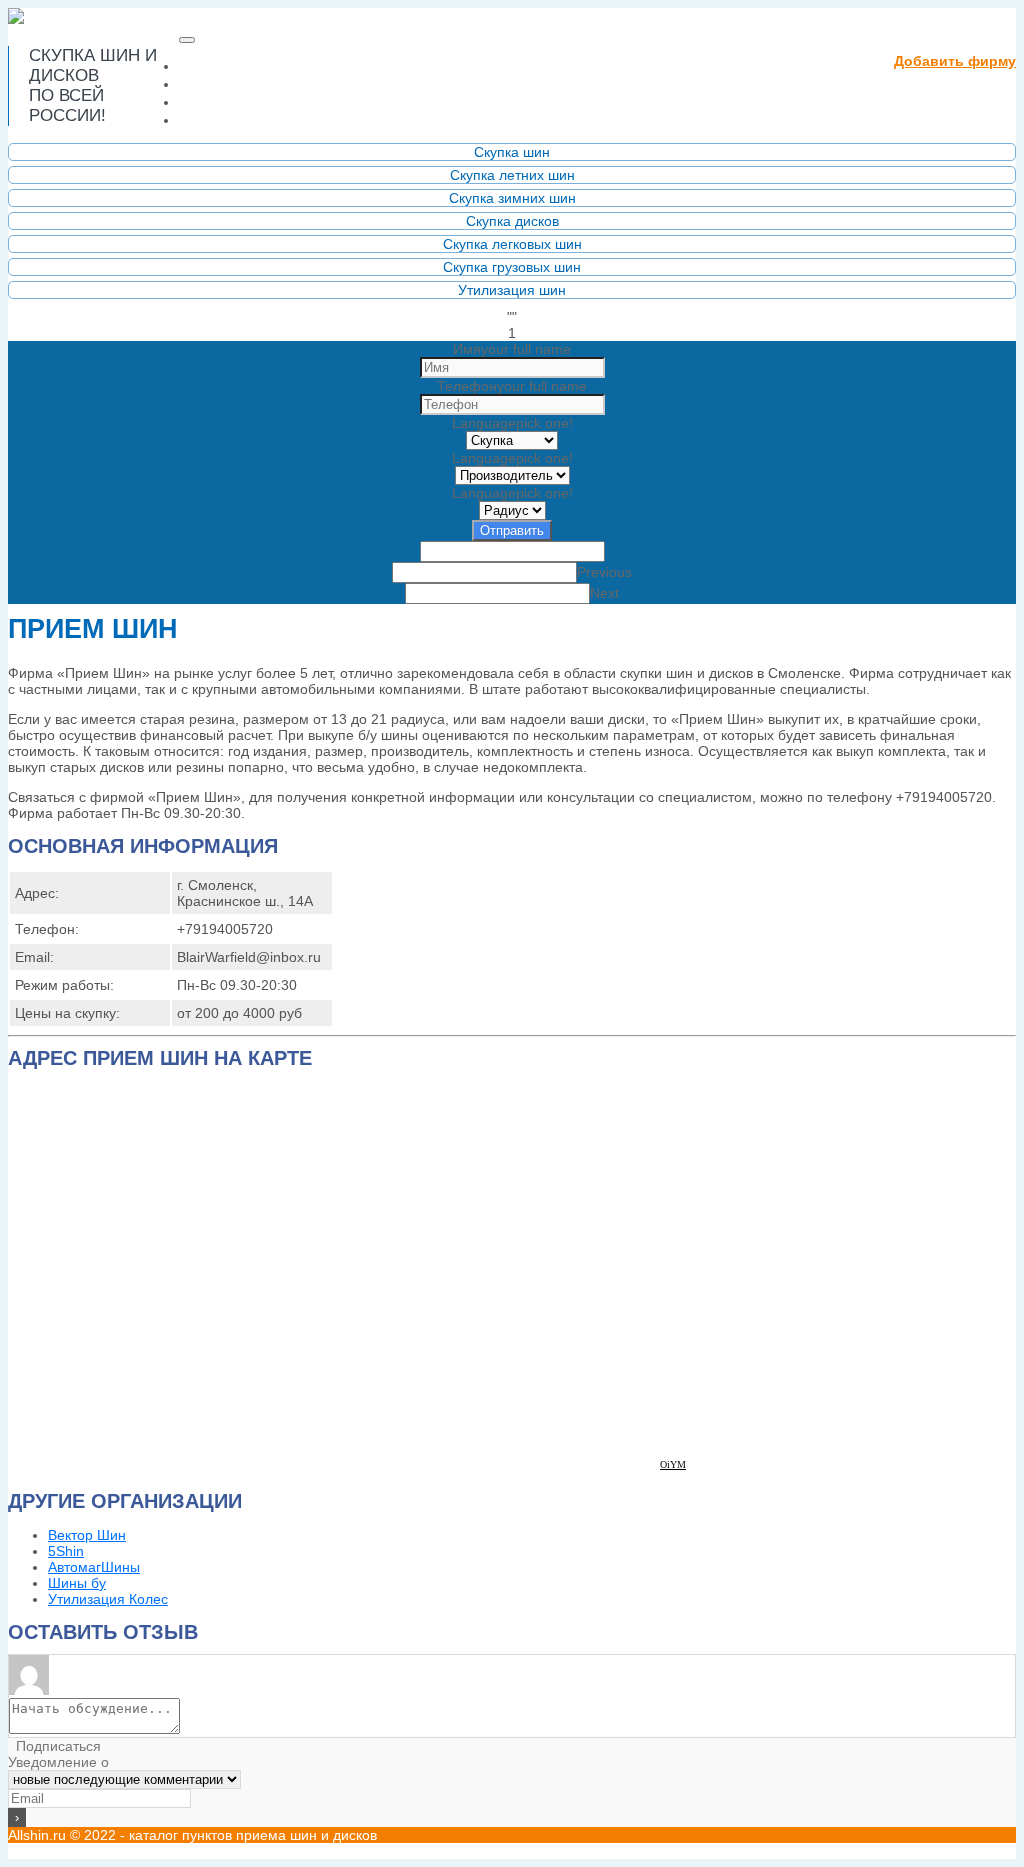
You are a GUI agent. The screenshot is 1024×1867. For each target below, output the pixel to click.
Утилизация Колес (108, 1599)
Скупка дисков (512, 221)
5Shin (66, 1551)
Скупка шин (512, 152)
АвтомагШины (94, 1567)
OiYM (673, 1464)
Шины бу (77, 1583)
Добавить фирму (955, 61)
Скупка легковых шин (512, 244)
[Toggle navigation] (187, 40)
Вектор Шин (87, 1535)
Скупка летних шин (512, 175)
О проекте (225, 83)
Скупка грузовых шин (512, 267)
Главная (264, 65)
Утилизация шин (512, 290)
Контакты (222, 119)
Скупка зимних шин (512, 198)
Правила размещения (278, 101)
